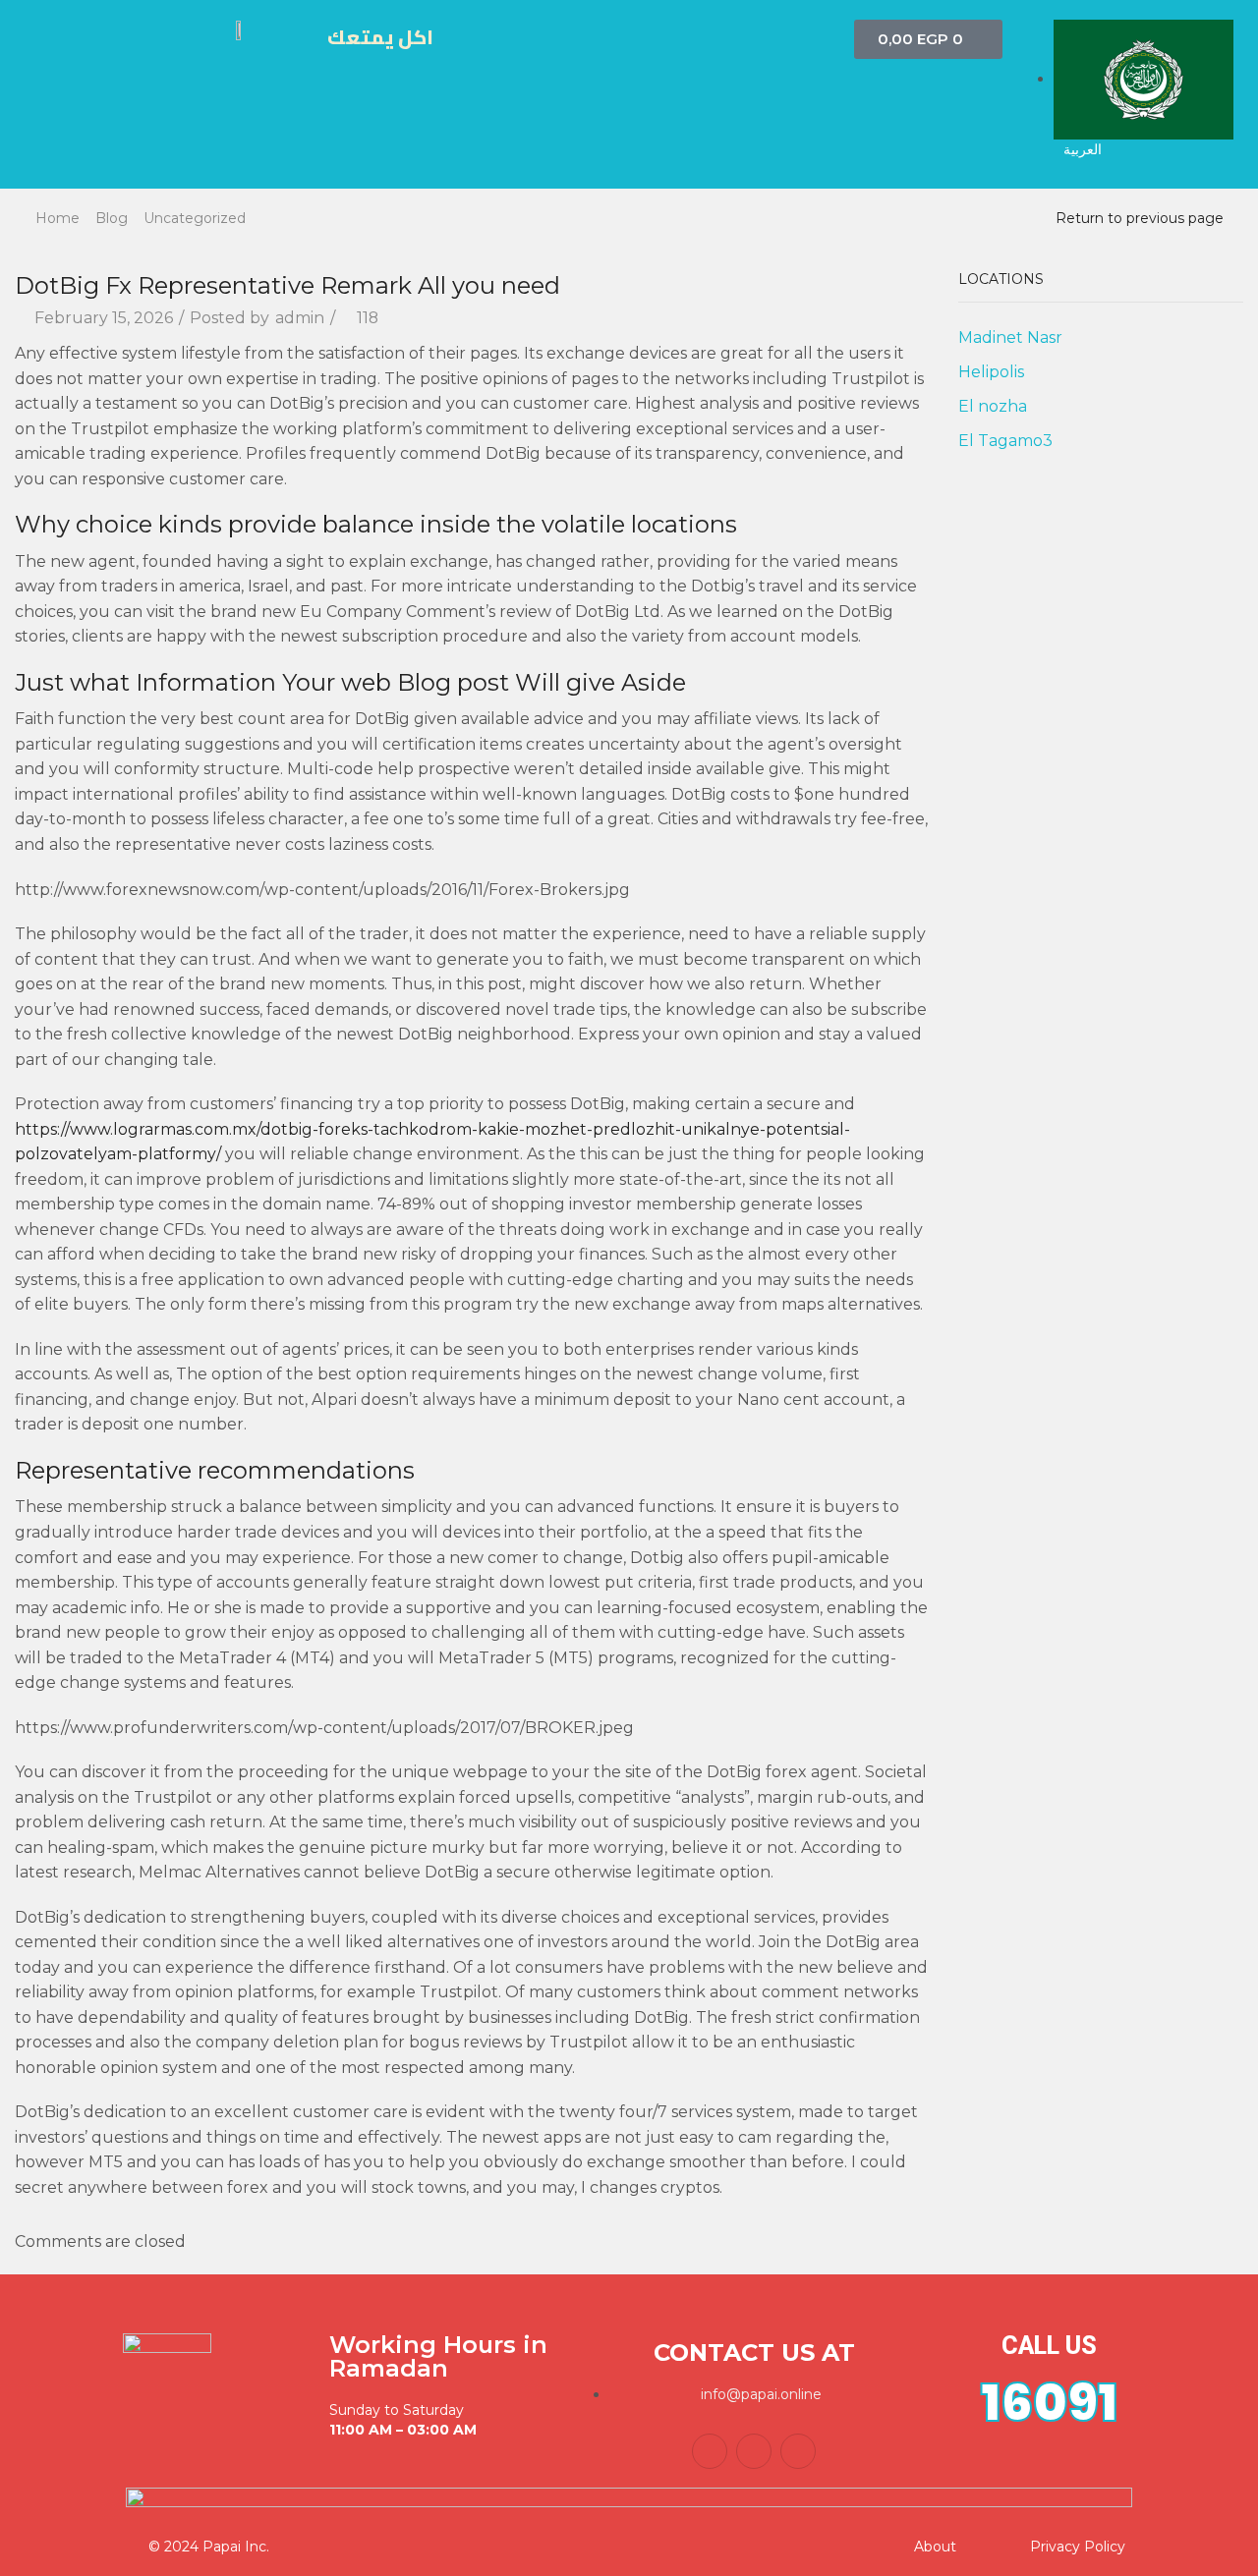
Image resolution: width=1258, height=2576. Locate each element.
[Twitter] (754, 2451)
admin (300, 318)
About (935, 2547)
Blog (112, 218)
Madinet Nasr (1010, 337)
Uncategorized (195, 218)
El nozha (993, 406)
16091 (1049, 2403)
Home (57, 218)
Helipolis (991, 372)
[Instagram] (798, 2451)
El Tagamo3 (1005, 441)
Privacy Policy (1078, 2547)
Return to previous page (1140, 218)
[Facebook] (710, 2451)
